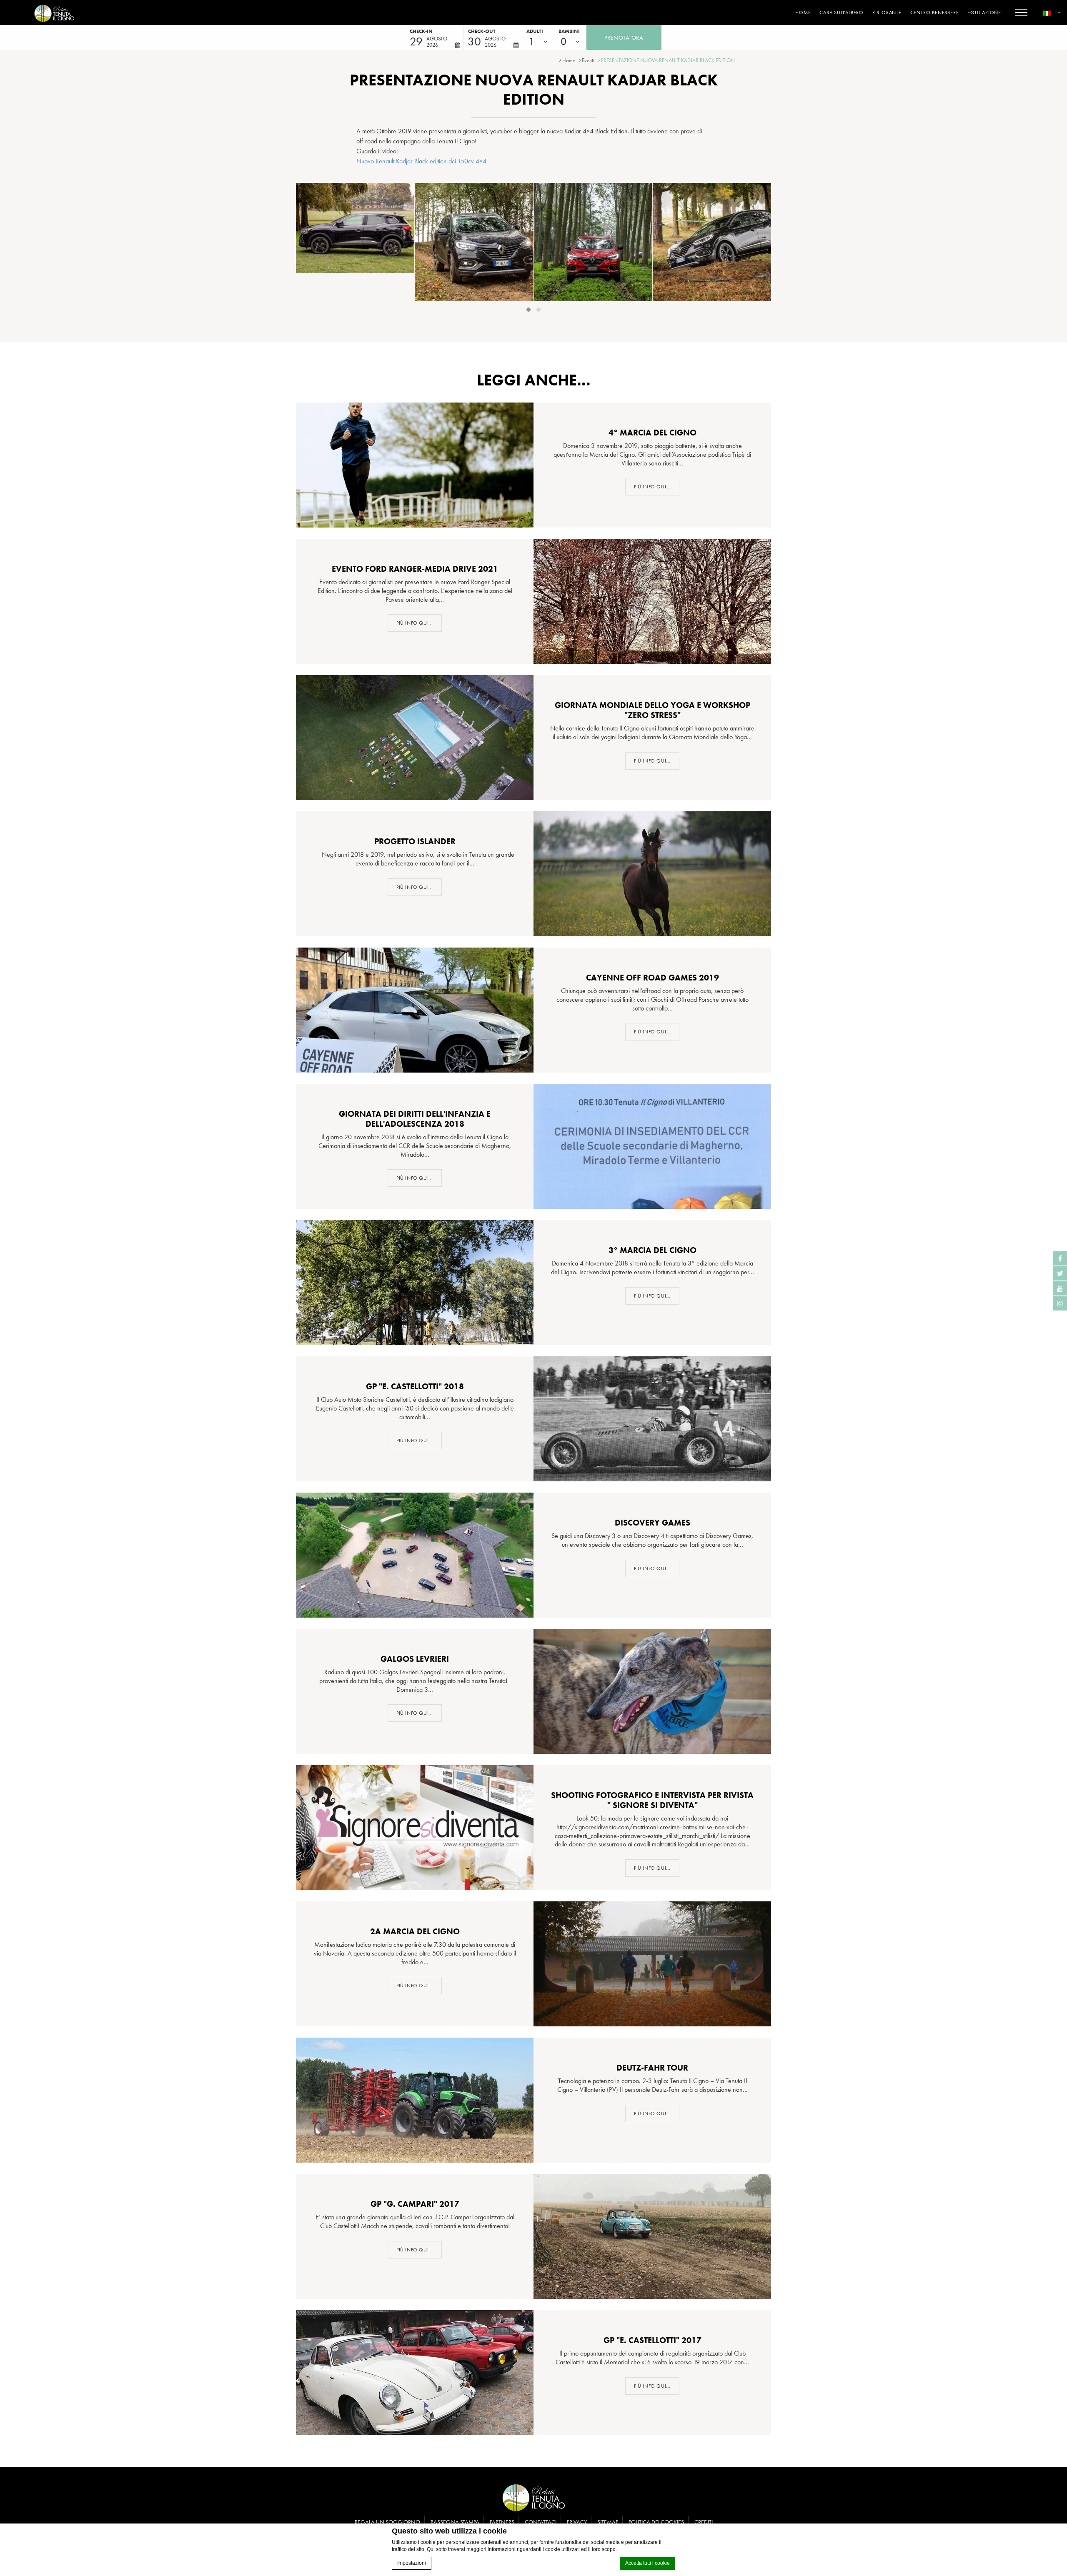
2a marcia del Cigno (415, 1931)
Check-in (421, 31)
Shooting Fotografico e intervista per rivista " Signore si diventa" (652, 1800)
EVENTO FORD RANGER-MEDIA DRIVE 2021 (415, 569)
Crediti (704, 2522)
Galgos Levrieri (415, 1659)
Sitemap (608, 2522)
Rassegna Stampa (455, 2522)
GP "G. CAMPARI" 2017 (415, 2204)
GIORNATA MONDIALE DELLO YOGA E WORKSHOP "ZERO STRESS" (652, 710)
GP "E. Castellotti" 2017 (652, 2340)
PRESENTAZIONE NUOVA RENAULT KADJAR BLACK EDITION (668, 60)
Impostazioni (412, 2563)
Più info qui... (652, 487)
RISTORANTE (887, 13)
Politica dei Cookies (656, 2522)
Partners (502, 2522)
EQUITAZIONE (984, 13)
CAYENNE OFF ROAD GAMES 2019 (652, 978)
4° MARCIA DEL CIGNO (652, 433)
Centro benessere (935, 13)
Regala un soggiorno (387, 2522)
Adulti (535, 31)
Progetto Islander (415, 841)
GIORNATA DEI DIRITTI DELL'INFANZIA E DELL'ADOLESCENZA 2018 (415, 1119)
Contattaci (541, 2522)
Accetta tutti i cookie (647, 2563)
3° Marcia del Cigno (652, 1250)
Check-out (482, 31)
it (1054, 13)
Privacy (577, 2522)
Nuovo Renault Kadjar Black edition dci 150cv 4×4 (421, 161)
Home (803, 13)
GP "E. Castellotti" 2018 (415, 1386)
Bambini (569, 31)
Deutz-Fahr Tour (652, 2068)
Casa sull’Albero (842, 13)
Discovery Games (652, 1523)
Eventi (588, 60)
